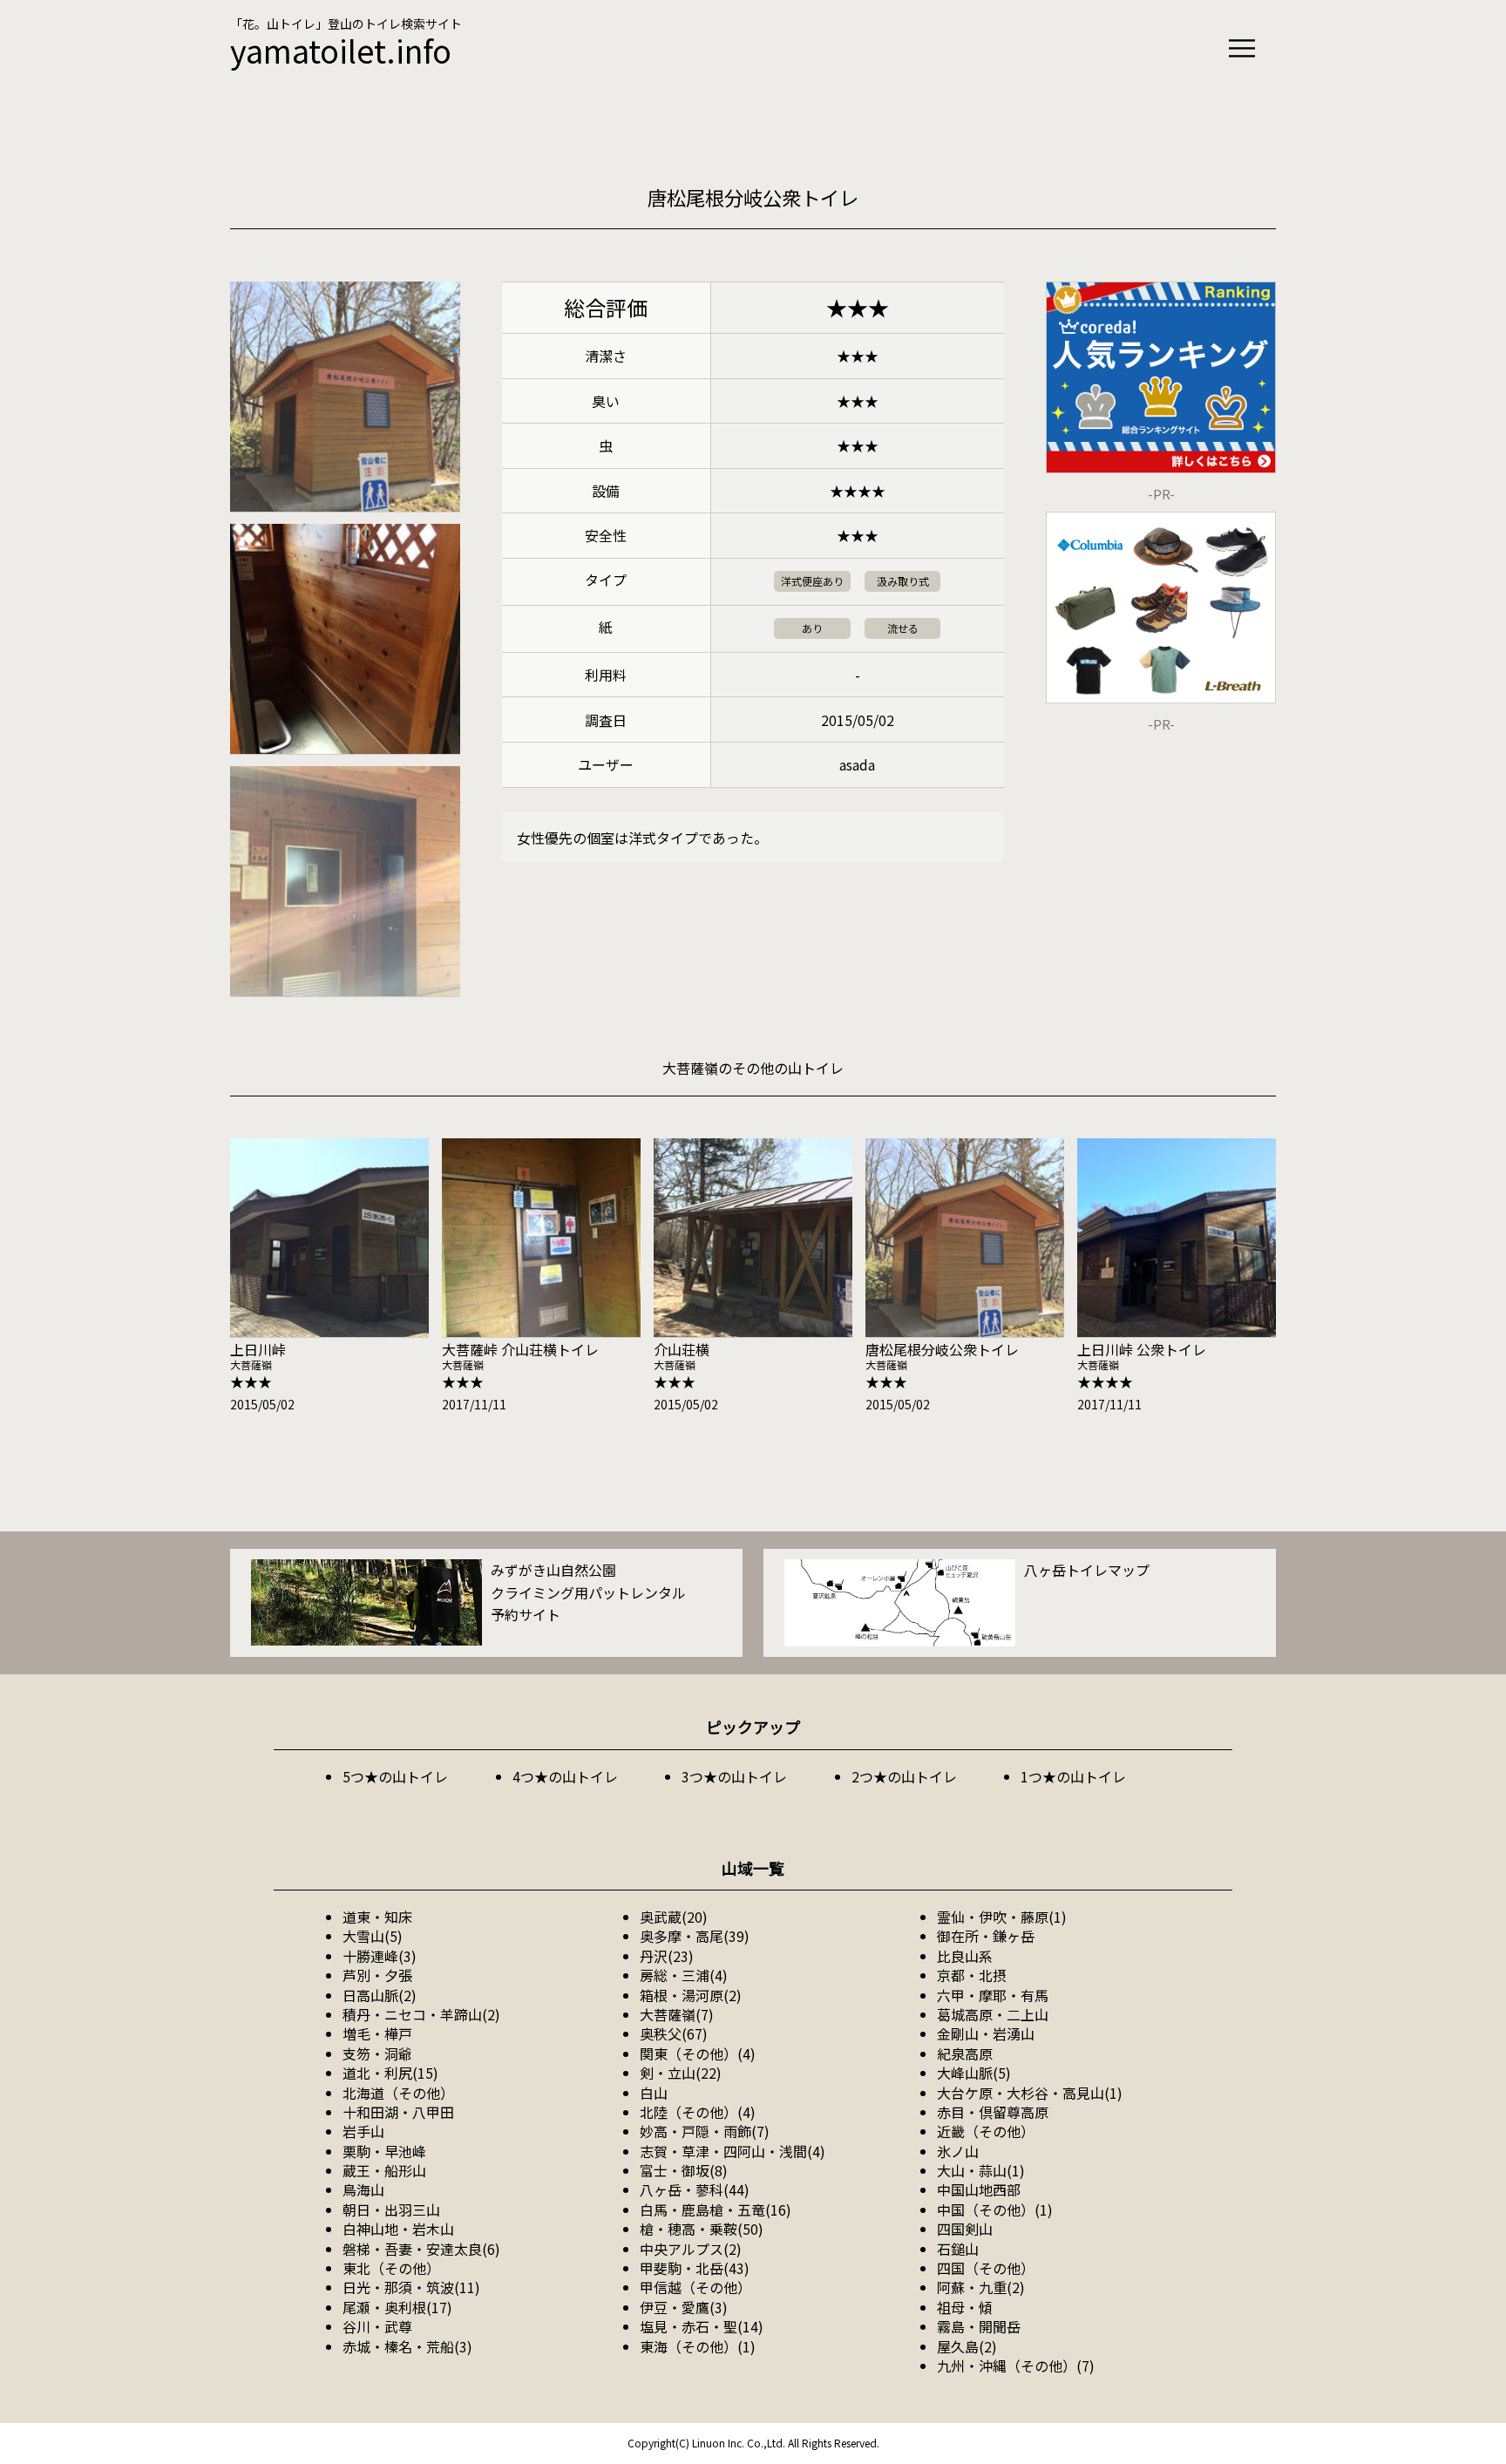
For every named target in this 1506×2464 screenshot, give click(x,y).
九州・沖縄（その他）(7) (1016, 2366)
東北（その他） (391, 2268)
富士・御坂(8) (684, 2170)
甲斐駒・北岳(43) (695, 2268)
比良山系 (965, 1956)
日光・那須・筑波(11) (411, 2287)
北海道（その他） (398, 2093)
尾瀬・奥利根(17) (397, 2307)
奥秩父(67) (674, 2033)
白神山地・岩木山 (398, 2229)
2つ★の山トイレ (904, 1776)
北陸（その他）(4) (698, 2112)
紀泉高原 (965, 2053)
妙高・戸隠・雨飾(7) (705, 2131)
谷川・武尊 (377, 2326)
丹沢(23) (667, 1956)
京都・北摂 (972, 1975)
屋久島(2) (967, 2346)
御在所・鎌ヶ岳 (986, 1936)
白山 (654, 2093)
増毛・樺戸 (377, 2033)
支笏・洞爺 (377, 2053)
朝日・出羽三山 (391, 2209)
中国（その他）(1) (995, 2209)
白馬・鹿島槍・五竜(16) (716, 2209)
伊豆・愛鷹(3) (684, 2307)
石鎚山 (958, 2249)
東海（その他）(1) (698, 2346)
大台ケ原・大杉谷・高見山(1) (1030, 2093)
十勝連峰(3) (380, 1956)
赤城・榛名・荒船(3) (407, 2346)
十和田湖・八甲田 (398, 2112)
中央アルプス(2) (691, 2249)
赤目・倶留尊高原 (993, 2112)
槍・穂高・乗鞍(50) (702, 2229)
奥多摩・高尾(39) (695, 1936)
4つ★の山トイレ (565, 1776)
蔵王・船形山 (384, 2170)
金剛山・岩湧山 (986, 2033)
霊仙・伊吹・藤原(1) (1002, 1917)
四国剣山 (965, 2229)
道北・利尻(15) (390, 2073)
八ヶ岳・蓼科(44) (695, 2189)
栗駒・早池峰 (384, 2151)
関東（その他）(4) (698, 2053)
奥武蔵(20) (674, 1917)
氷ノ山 (958, 2151)
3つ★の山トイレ (734, 1776)
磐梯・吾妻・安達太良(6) (421, 2249)
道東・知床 (377, 1917)
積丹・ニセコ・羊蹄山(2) (421, 2014)
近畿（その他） (986, 2131)
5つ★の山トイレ (395, 1776)
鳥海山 (363, 2189)
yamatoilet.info (341, 50)
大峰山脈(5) (974, 2073)
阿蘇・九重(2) (981, 2287)
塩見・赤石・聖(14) (702, 2326)
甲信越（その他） (695, 2287)
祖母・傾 (965, 2307)
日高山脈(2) (380, 1995)
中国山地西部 (979, 2189)
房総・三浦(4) (684, 1975)
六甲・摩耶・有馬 (993, 1995)
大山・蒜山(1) (981, 2170)
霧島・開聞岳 (979, 2326)
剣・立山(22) (681, 2073)
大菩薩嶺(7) (677, 2014)
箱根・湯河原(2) (691, 1995)
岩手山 (363, 2131)
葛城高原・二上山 (993, 2014)
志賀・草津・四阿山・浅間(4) (733, 2151)
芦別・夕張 (377, 1975)
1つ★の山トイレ (1073, 1776)
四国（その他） (986, 2268)
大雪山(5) (373, 1936)
